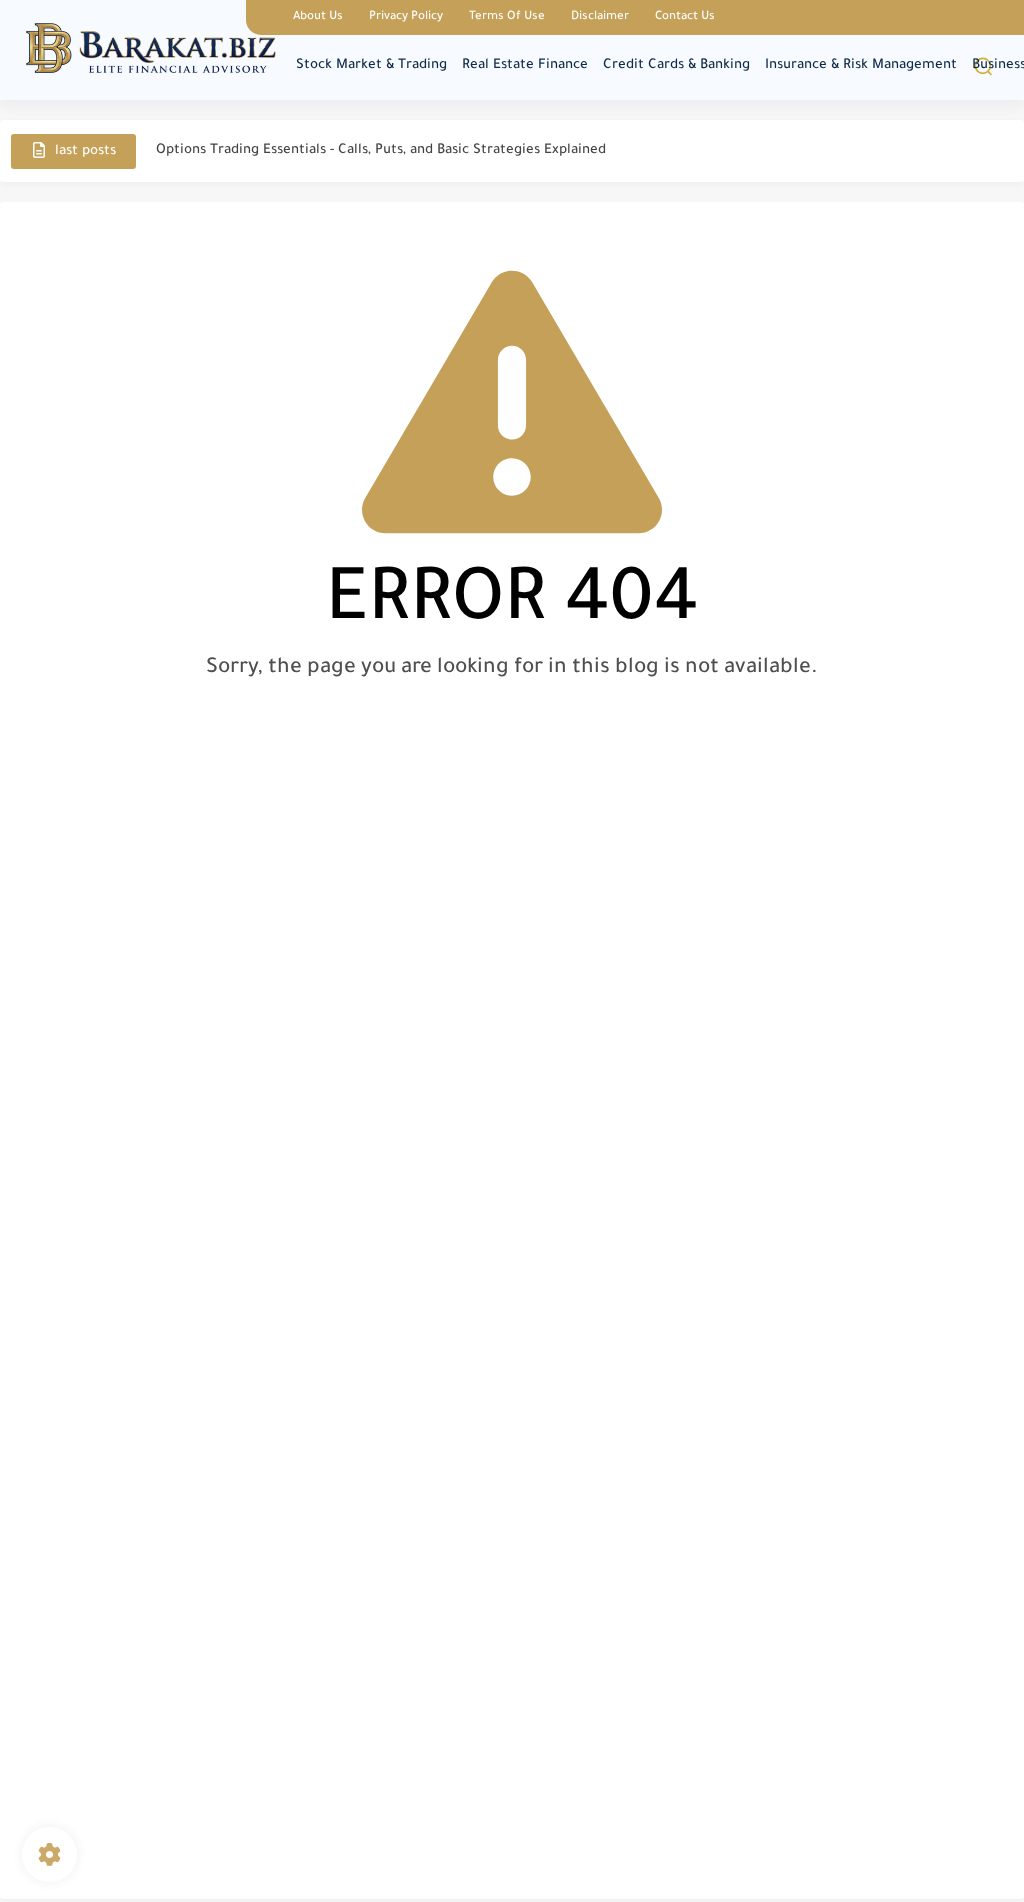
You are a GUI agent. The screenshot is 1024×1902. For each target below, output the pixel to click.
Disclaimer (600, 17)
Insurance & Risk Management (861, 65)
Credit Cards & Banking (676, 65)
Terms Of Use (507, 17)
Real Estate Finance (525, 65)
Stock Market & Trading (371, 65)
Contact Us (685, 17)
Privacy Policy (406, 17)
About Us (318, 17)
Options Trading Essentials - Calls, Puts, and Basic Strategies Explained (381, 150)
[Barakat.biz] (151, 48)
